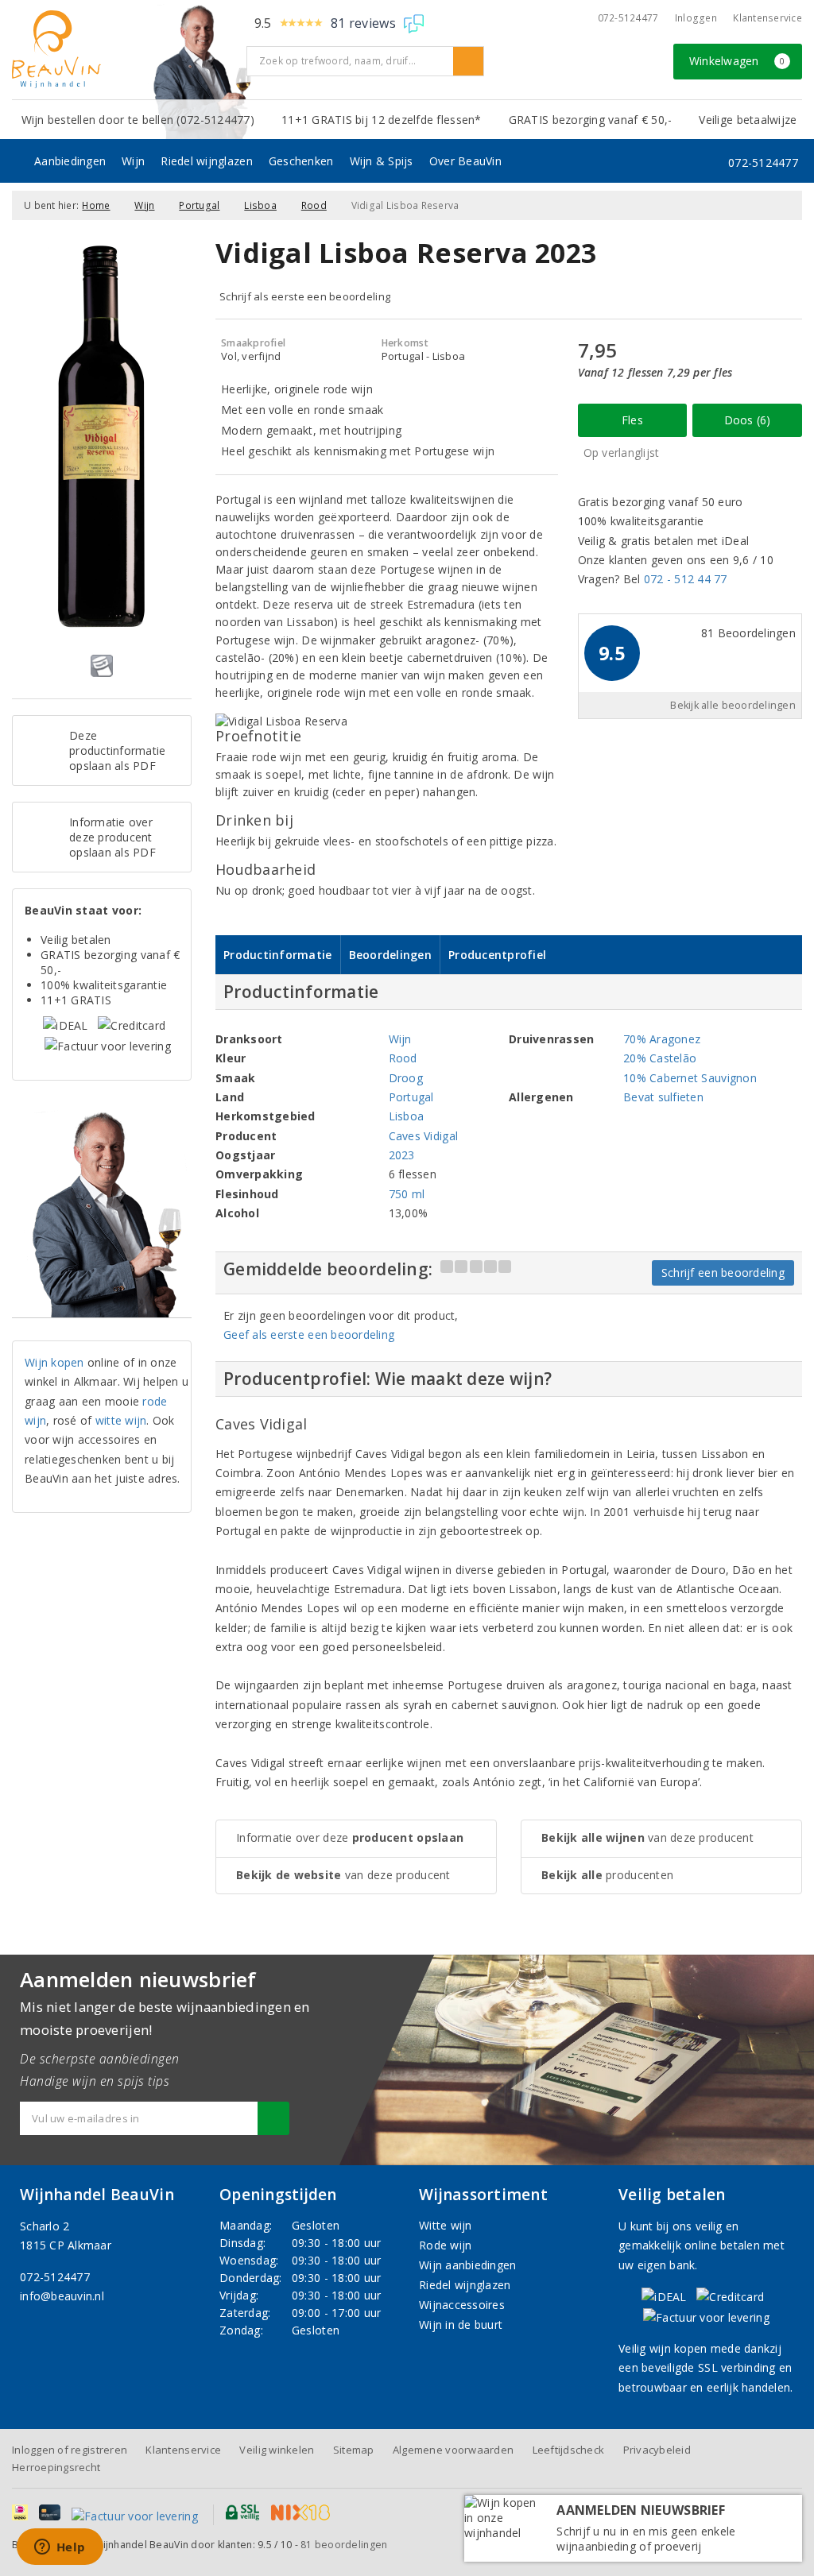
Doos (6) (748, 420)
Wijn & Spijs (382, 161)
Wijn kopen (54, 1362)
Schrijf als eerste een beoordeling (305, 296)
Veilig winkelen (277, 2450)
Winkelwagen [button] (737, 61)
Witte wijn (446, 2225)
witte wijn (121, 1420)
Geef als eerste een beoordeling (309, 1334)
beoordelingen (344, 2545)
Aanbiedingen (70, 161)
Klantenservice (767, 18)
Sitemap (354, 2450)
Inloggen (696, 18)
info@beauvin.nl (62, 2296)
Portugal (199, 205)
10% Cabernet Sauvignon (690, 1078)
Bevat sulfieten (663, 1097)
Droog (406, 1078)
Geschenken (301, 161)
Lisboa (260, 205)
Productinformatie (278, 955)
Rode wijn (445, 2245)
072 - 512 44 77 (686, 579)
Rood (314, 205)
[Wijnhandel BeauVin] (123, 49)
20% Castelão (660, 1058)
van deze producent (343, 1875)
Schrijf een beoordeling (723, 1273)
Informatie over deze (350, 1837)
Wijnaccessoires (462, 2305)
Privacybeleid (657, 2450)
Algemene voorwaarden (453, 2450)
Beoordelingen (390, 955)
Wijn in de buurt (461, 2325)
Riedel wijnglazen (207, 161)
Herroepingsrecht (56, 2467)
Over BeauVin (465, 161)
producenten (607, 1875)
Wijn (133, 161)
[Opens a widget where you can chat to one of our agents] (60, 2548)
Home (96, 205)
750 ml (407, 1194)
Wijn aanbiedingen (468, 2265)
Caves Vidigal (423, 1136)
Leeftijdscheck (569, 2450)
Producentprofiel (497, 955)
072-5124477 (628, 18)
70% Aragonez (662, 1039)
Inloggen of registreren (70, 2450)
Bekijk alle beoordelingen (733, 705)
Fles (632, 420)
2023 (402, 1155)
